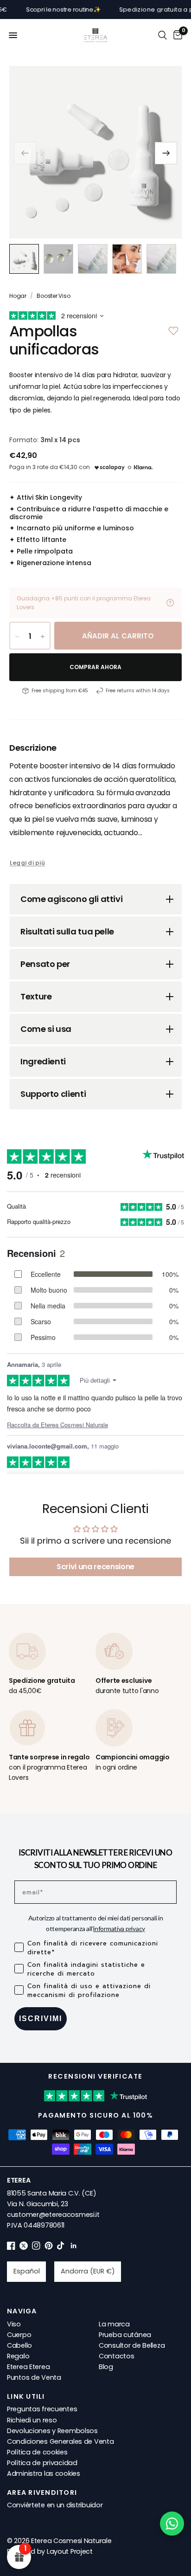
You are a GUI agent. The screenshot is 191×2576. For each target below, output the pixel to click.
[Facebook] (11, 2248)
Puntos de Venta (34, 2377)
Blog (106, 2367)
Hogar (18, 296)
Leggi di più (27, 863)
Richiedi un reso (32, 2420)
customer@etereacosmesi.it (53, 2215)
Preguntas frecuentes (42, 2409)
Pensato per (45, 964)
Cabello (19, 2345)
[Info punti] (170, 603)
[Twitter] (24, 2248)
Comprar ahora (96, 667)
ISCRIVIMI (41, 2019)
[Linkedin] (74, 2248)
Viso (14, 2324)
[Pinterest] (49, 2248)
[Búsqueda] (162, 35)
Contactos (116, 2356)
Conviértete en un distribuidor (55, 2505)
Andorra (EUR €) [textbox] (88, 2271)
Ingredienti (43, 1061)
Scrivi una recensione (95, 1567)
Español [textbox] (27, 2271)
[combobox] (26, 2272)
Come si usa (46, 1029)
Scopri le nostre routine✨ (41, 10)
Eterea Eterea (28, 2367)
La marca (114, 2324)
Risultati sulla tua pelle (67, 931)
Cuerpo (19, 2335)
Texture (36, 996)
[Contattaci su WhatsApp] (172, 2524)
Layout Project (70, 2551)
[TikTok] (61, 2248)
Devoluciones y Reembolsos (52, 2431)
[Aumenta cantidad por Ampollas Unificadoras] (43, 637)
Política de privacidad (42, 2463)
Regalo (18, 2356)
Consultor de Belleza (132, 2345)
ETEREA (19, 2180)
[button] (166, 153)
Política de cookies (37, 2452)
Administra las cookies (44, 2473)
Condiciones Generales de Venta (60, 2441)
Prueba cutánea (125, 2335)
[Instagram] (36, 2248)
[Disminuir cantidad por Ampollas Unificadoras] (17, 637)
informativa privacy (119, 1929)
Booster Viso (53, 296)
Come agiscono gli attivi (71, 899)
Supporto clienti (53, 1094)
